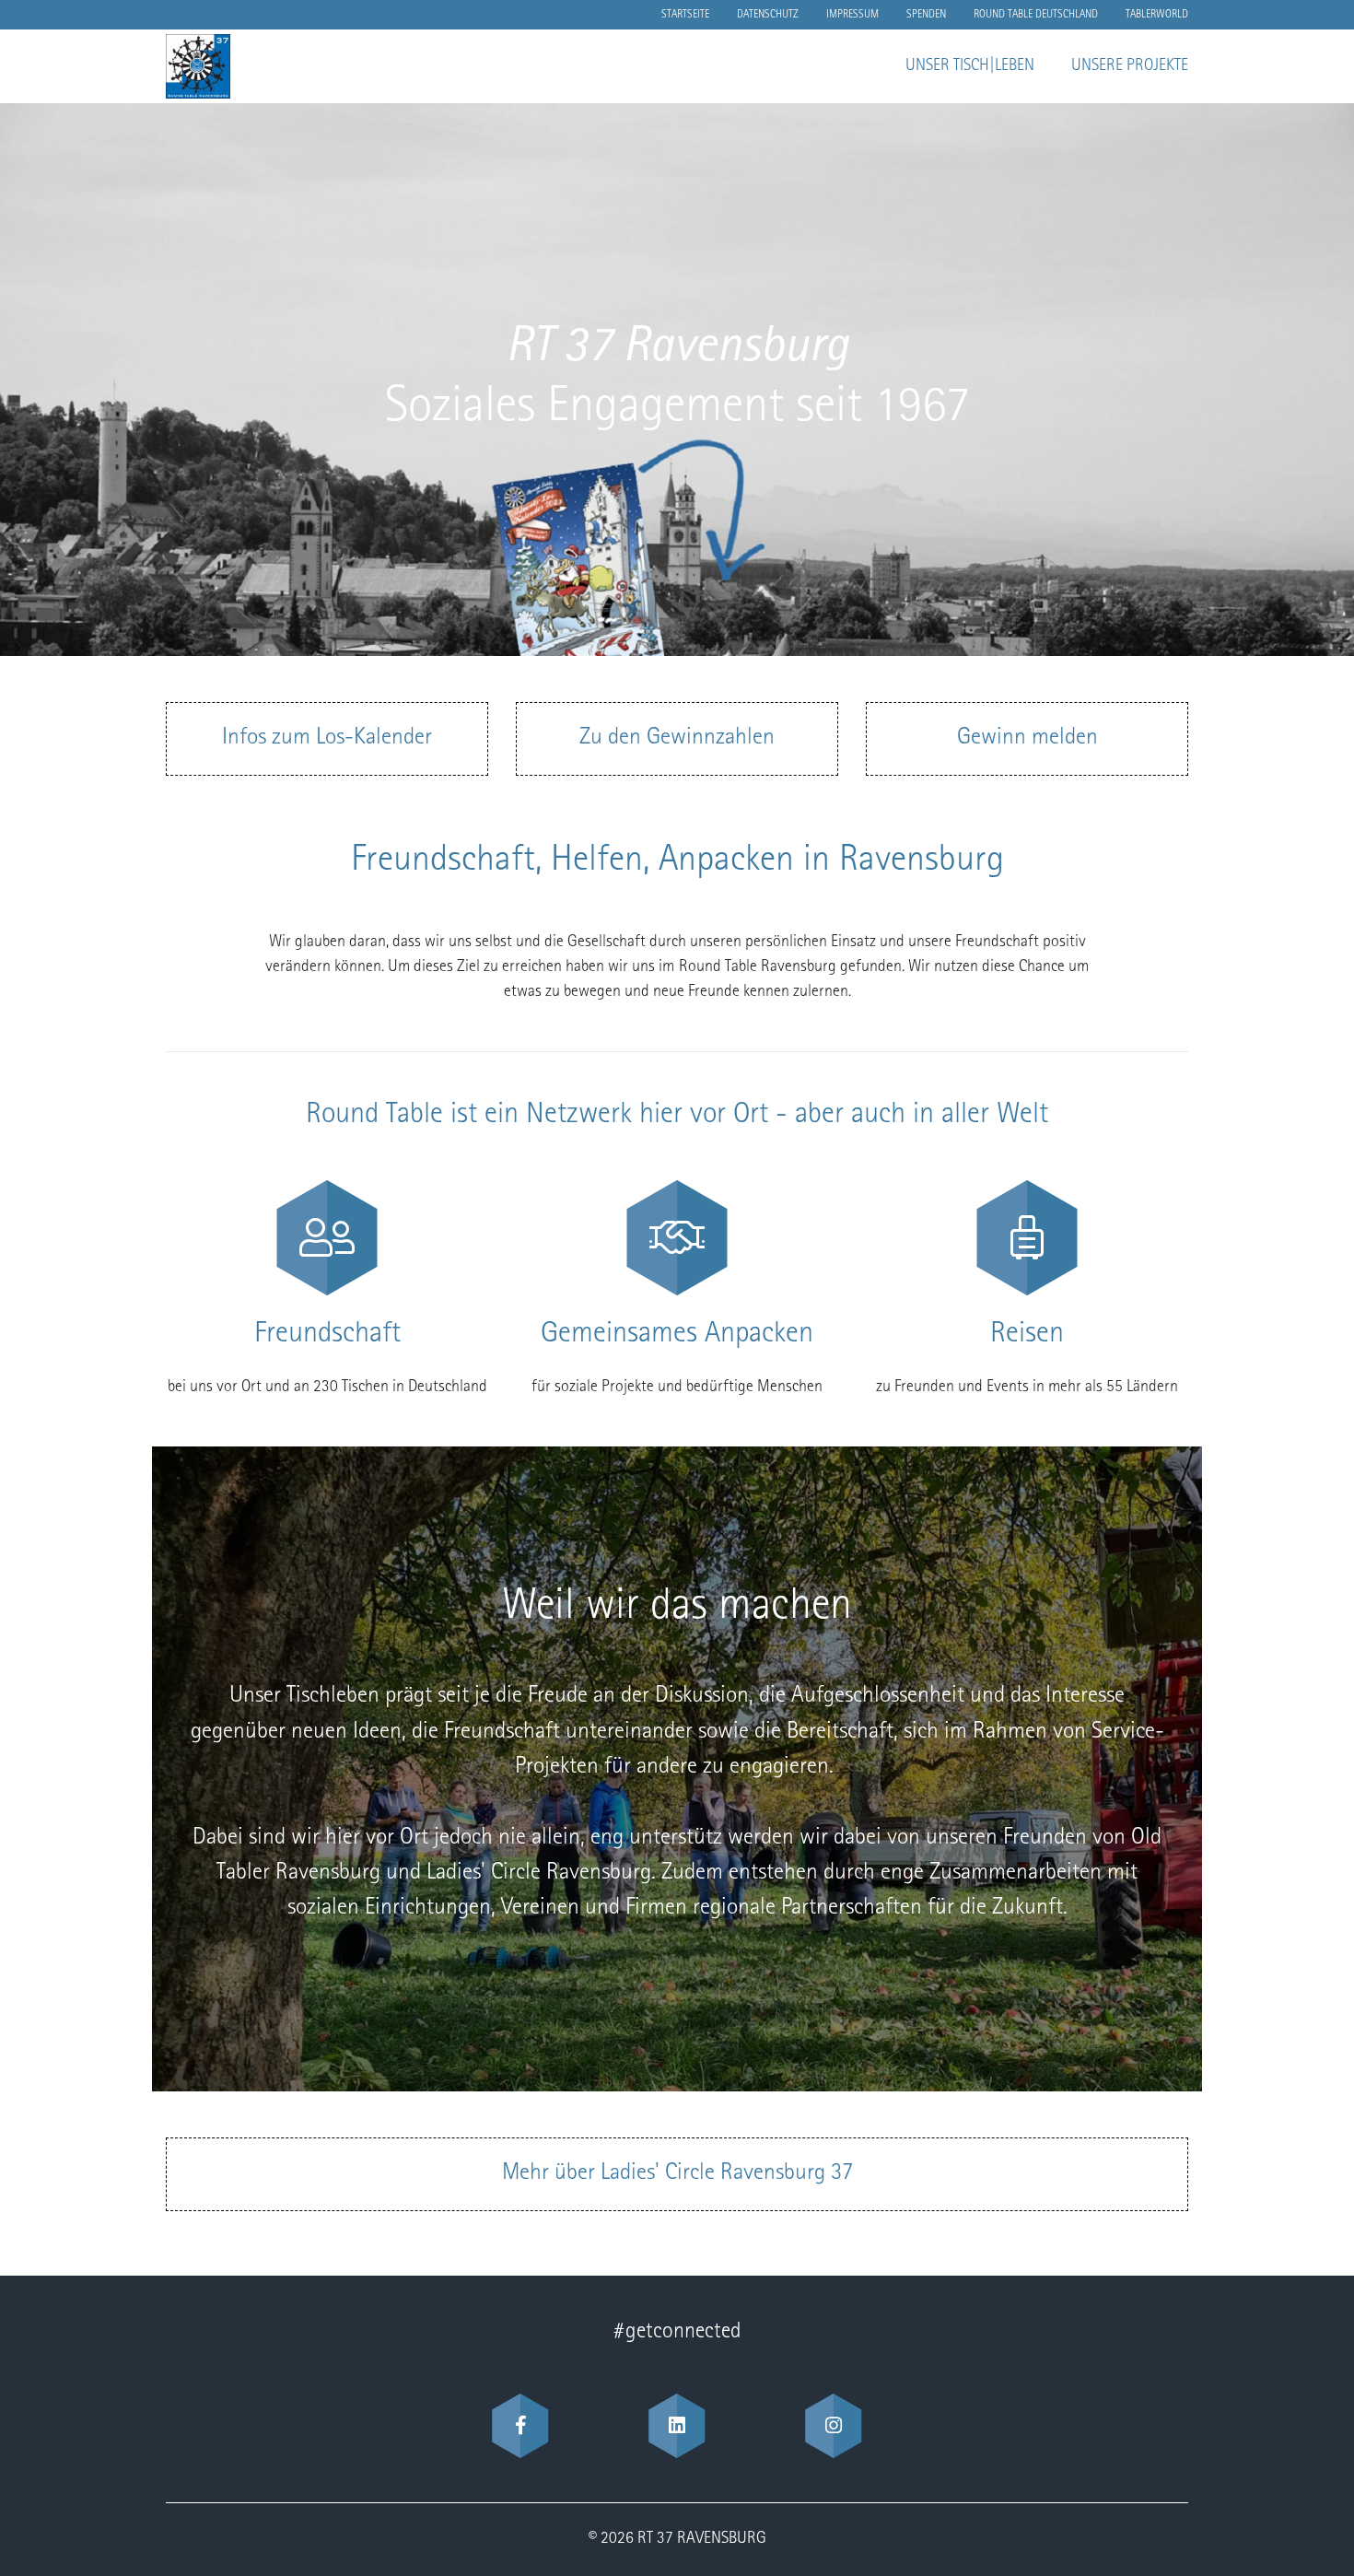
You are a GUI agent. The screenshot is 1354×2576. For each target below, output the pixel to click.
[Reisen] (1027, 1238)
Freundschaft (327, 1335)
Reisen (1027, 1335)
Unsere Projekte (1130, 66)
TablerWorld (1157, 15)
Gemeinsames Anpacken (677, 1335)
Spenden (926, 15)
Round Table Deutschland (1036, 15)
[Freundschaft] (327, 1238)
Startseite (685, 15)
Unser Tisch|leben (970, 66)
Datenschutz (768, 15)
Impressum (852, 15)
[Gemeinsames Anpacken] (677, 1238)
